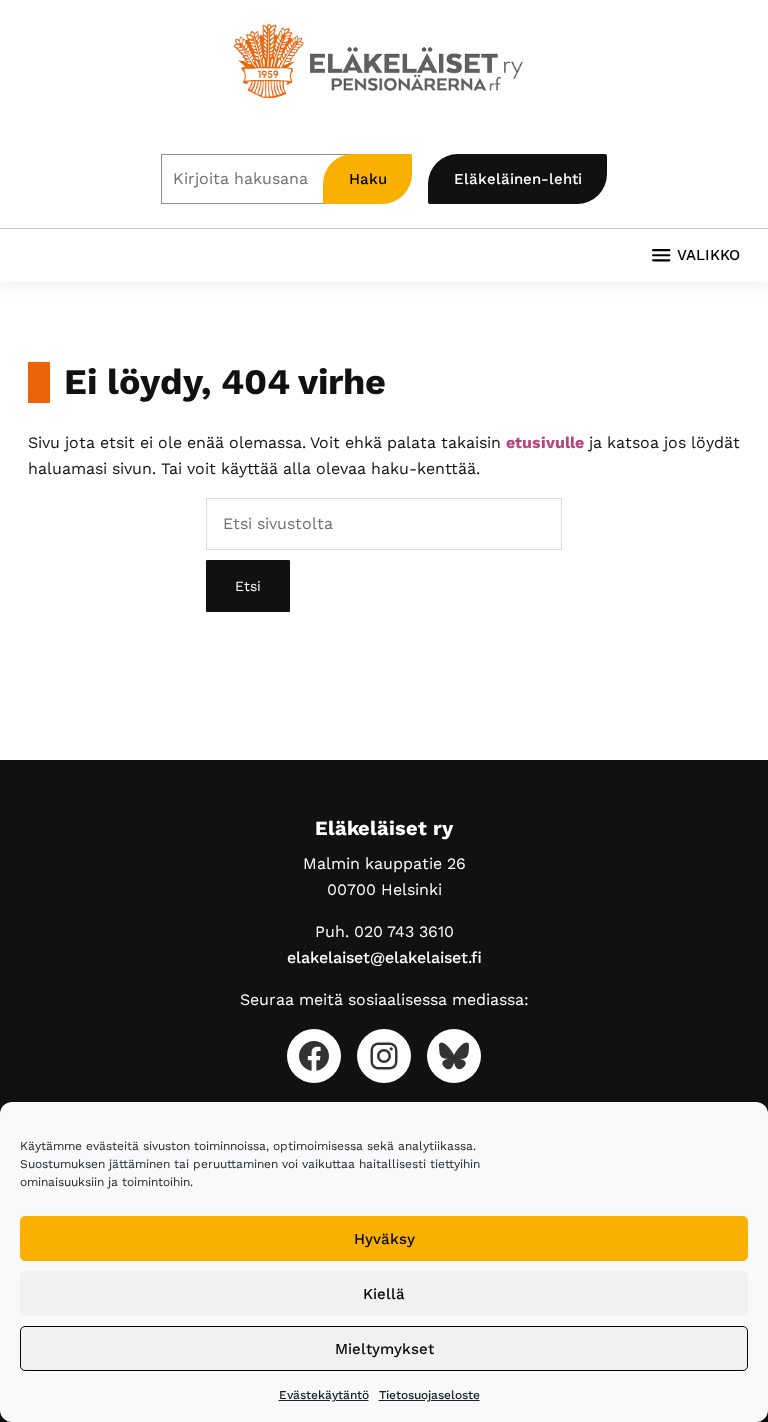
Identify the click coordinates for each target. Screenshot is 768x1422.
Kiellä (384, 1294)
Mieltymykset (384, 1349)
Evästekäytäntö (324, 1395)
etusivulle (545, 442)
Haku (368, 179)
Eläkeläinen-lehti (518, 179)
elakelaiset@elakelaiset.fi (384, 957)
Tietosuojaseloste (429, 1395)
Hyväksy (384, 1239)
